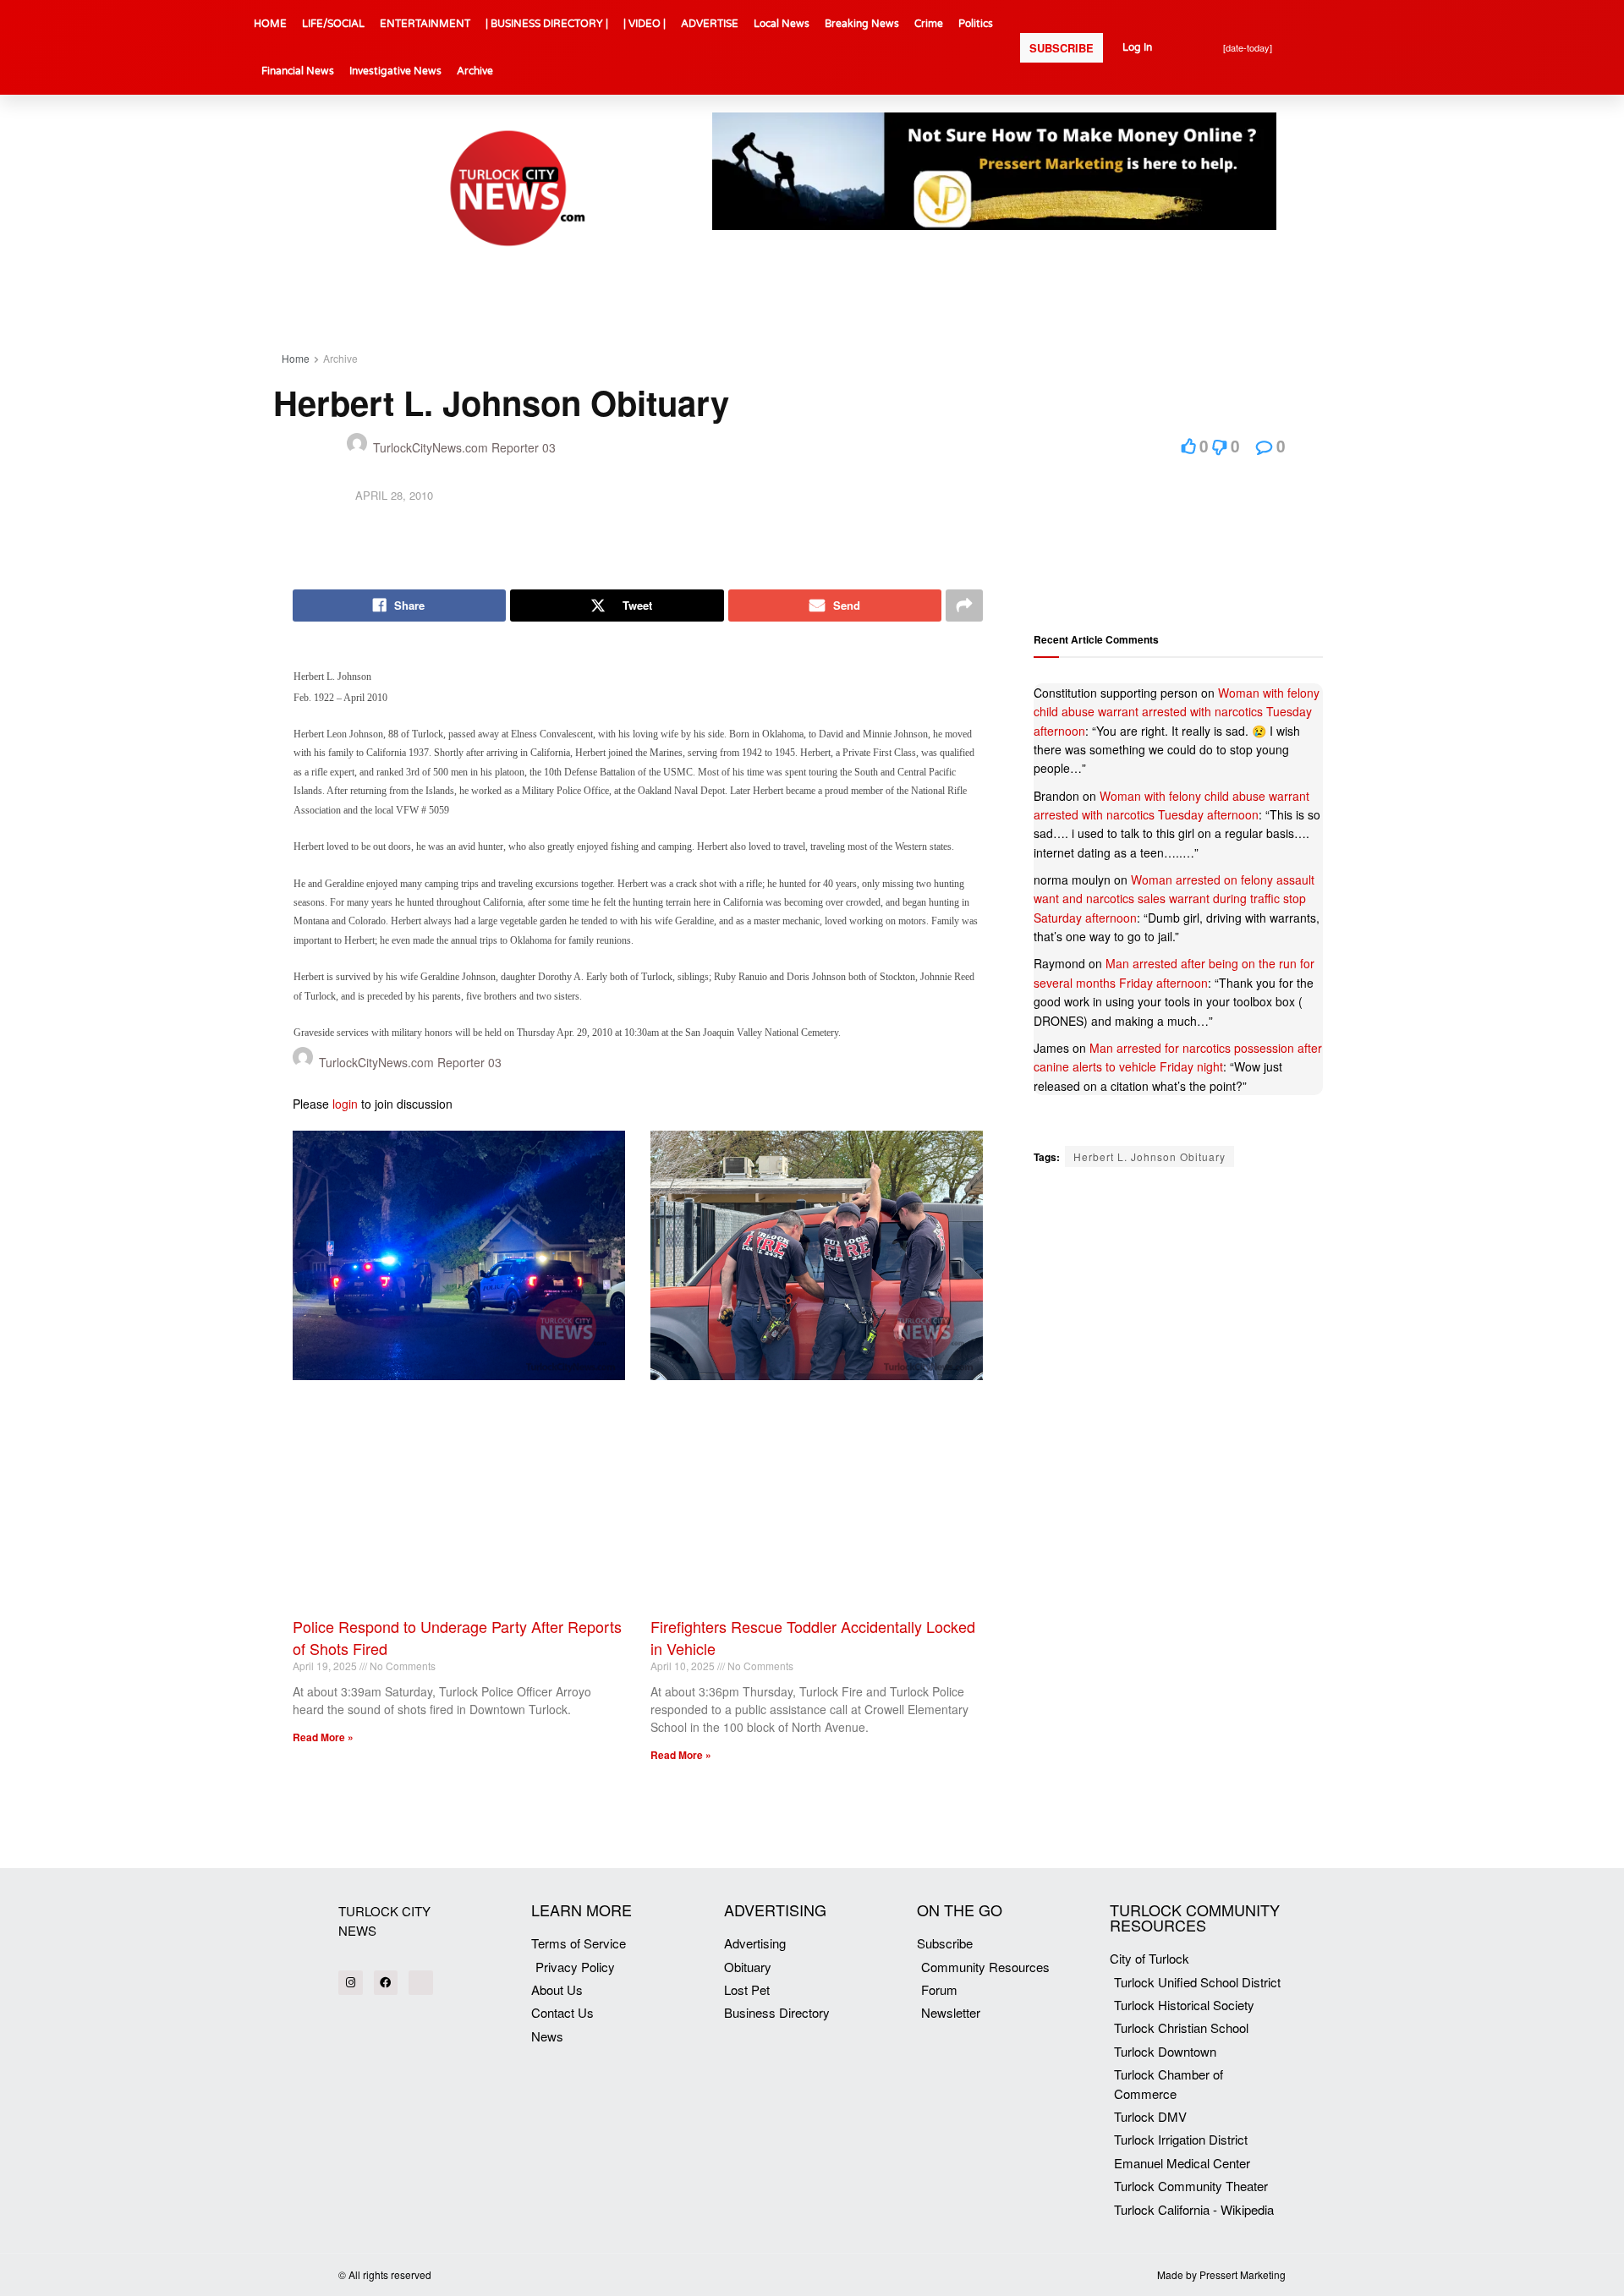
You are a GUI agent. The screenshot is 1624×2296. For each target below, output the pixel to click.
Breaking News (862, 24)
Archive (475, 71)
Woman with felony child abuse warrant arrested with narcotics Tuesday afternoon (1177, 712)
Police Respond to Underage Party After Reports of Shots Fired (457, 1637)
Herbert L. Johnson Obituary (1149, 1156)
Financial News (298, 71)
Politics (976, 24)
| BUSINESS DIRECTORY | (547, 24)
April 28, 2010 (394, 495)
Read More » (323, 1737)
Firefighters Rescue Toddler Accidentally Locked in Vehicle (813, 1637)
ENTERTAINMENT (425, 24)
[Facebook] (386, 1983)
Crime (929, 24)
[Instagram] (351, 1983)
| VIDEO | (645, 24)
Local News (782, 24)
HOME (270, 24)
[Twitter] (421, 1983)
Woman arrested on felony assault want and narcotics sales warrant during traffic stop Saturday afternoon (1174, 899)
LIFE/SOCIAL (333, 24)
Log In (1137, 47)
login (345, 1104)
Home (296, 358)
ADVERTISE (710, 24)
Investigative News (395, 71)
